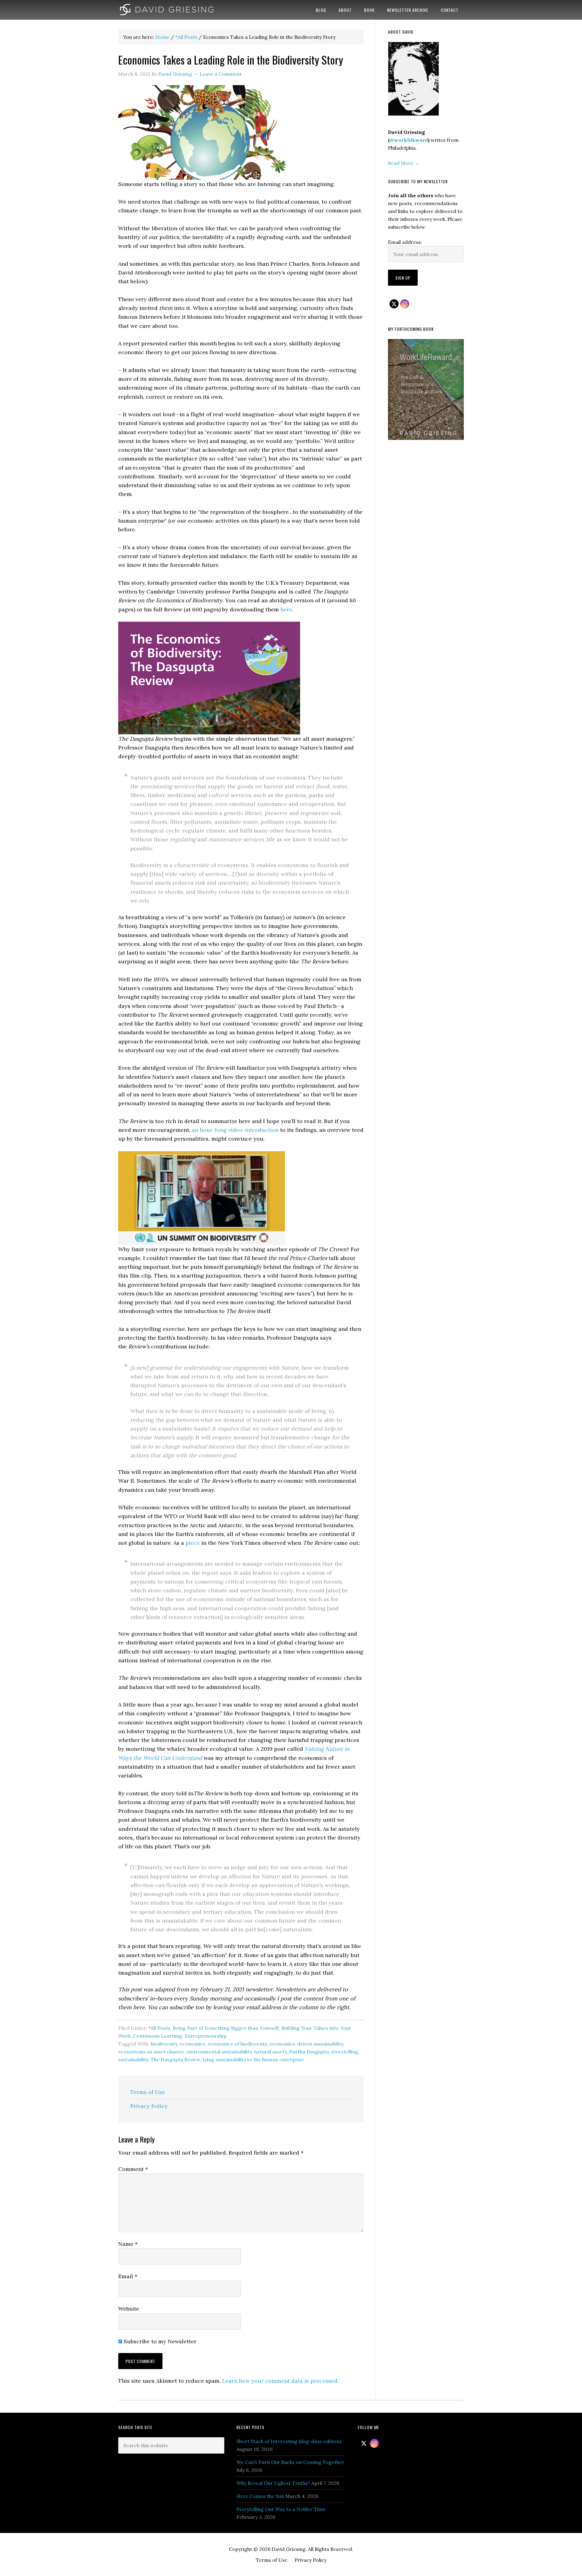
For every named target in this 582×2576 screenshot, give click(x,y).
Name (128, 2244)
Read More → (404, 163)
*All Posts (159, 2028)
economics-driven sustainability (306, 2044)
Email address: (405, 242)
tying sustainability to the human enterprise (253, 2059)
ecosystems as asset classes (151, 2052)
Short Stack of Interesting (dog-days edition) (289, 2441)
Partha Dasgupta (309, 2052)
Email (128, 2276)
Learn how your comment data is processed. (280, 2381)
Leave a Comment (221, 74)
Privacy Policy (149, 2106)
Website (129, 2309)
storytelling (345, 2052)
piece (193, 1543)
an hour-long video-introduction (235, 1130)
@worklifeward (409, 140)
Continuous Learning (158, 2036)
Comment (133, 2169)
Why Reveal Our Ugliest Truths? (273, 2483)
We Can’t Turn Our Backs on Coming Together (290, 2462)
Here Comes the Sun (260, 2496)
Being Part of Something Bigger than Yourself (226, 2028)
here (286, 609)
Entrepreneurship (206, 2036)
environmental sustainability (219, 2052)
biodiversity (164, 2044)
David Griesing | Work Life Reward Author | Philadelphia (167, 10)
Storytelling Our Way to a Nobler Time (281, 2509)
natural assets (271, 2052)
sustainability (133, 2059)
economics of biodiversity (237, 2044)
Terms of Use (148, 2092)
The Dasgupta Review (175, 2059)
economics (192, 2044)
